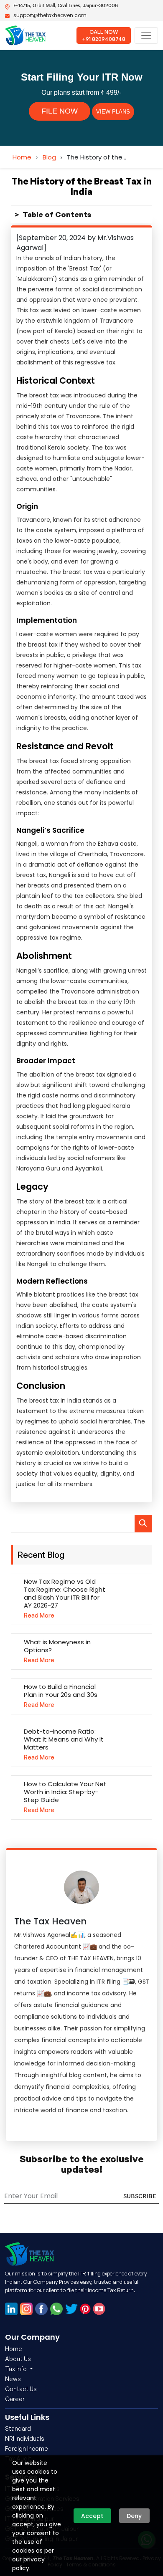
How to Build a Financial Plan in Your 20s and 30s (61, 1691)
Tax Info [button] (17, 2369)
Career (15, 2399)
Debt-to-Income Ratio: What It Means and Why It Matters (64, 1739)
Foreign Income (27, 2448)
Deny (134, 2516)
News (13, 2379)
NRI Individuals (25, 2438)
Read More (39, 1615)
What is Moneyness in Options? (57, 1646)
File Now (60, 111)
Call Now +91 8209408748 (104, 35)
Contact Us (21, 2389)
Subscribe (140, 2196)
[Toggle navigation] (146, 35)
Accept (92, 2516)
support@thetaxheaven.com (50, 15)
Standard (18, 2428)
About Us (18, 2359)
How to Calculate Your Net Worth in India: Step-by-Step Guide (65, 1792)
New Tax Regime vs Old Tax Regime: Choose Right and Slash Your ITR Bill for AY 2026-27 (65, 1593)
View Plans (113, 112)
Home (22, 157)
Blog (49, 157)
